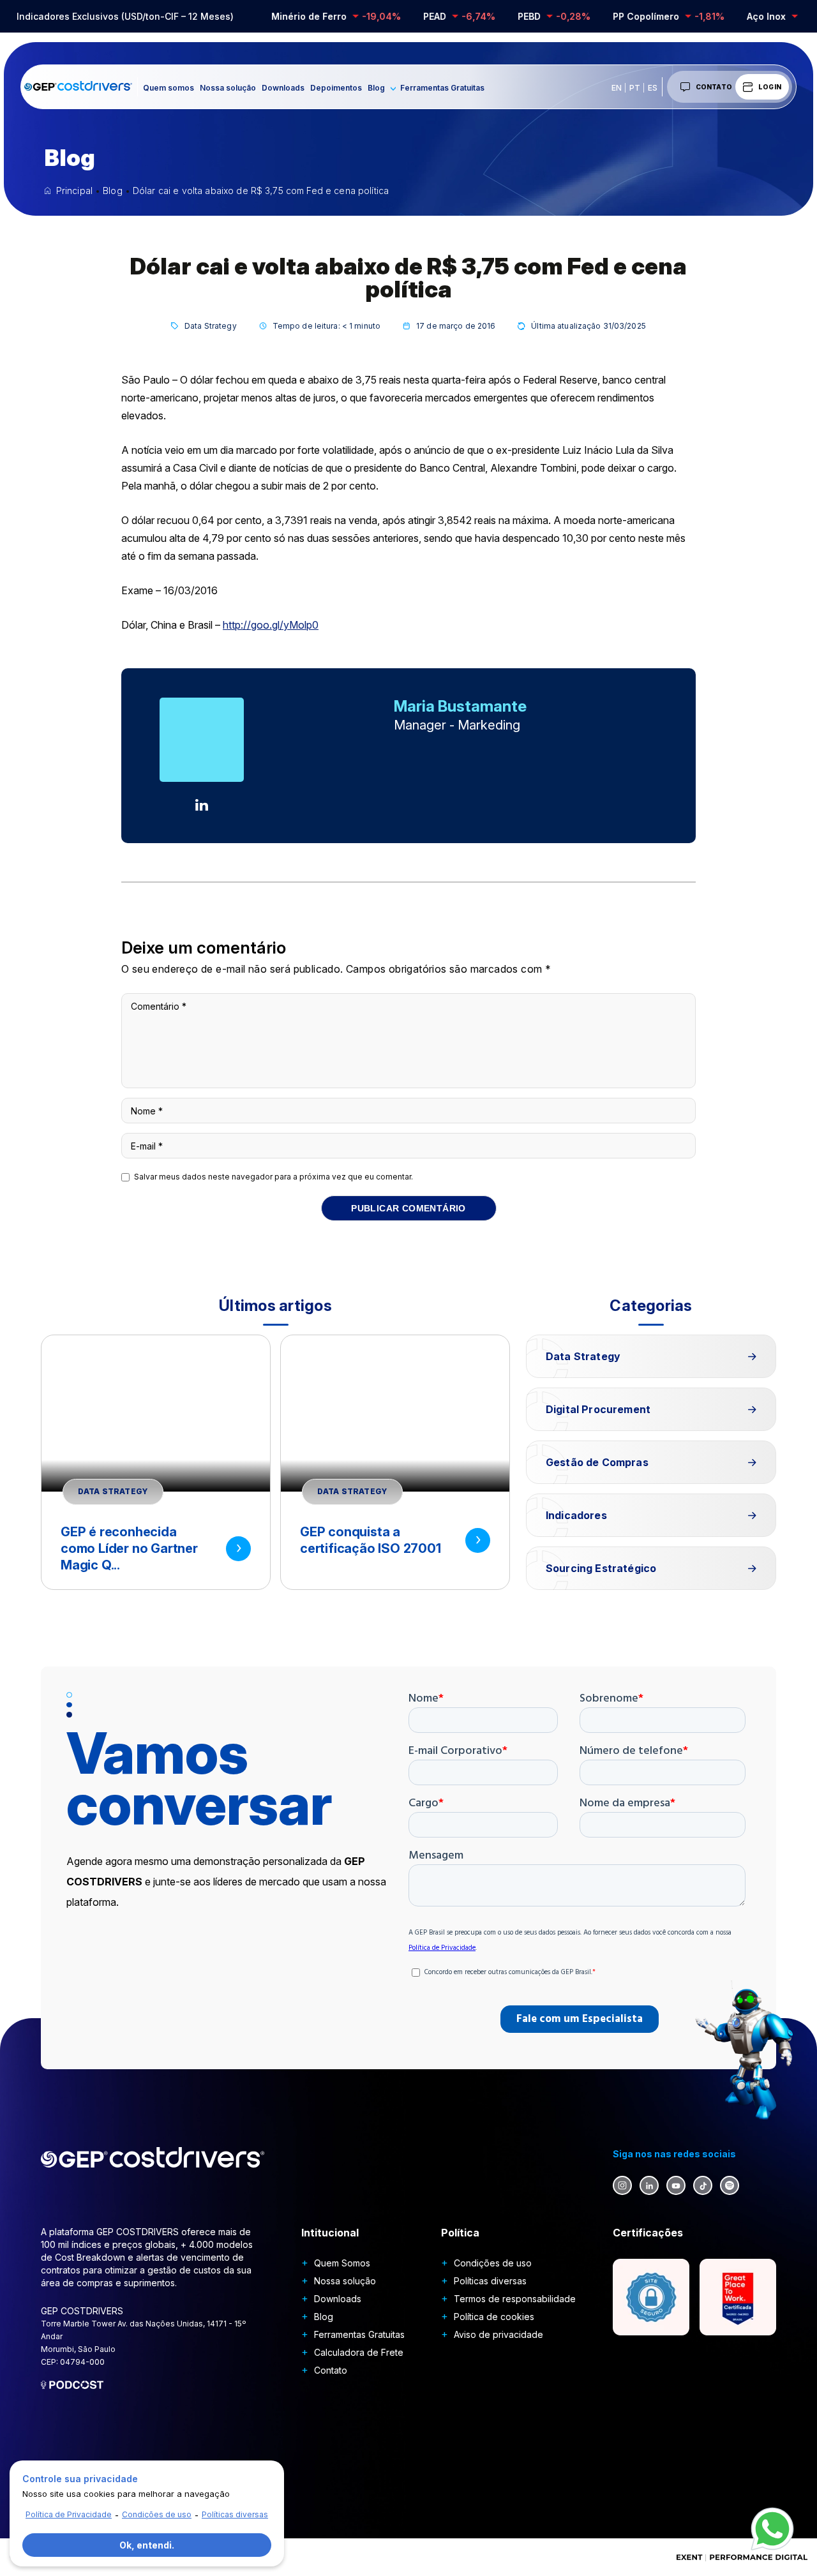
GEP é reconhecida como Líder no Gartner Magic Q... (129, 1548)
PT (635, 88)
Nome (147, 1111)
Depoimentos (336, 88)
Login (770, 87)
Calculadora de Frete (359, 2352)
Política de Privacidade (69, 2514)
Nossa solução (228, 88)
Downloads (283, 88)
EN (617, 88)
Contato (714, 87)
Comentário (159, 1006)
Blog (376, 88)
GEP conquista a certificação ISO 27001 (371, 1540)
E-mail (147, 1146)
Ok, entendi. (147, 2545)
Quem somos (169, 88)
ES (653, 88)
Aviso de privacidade (498, 2334)
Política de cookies (494, 2317)
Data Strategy (211, 326)
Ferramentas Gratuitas (442, 88)
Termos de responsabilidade (515, 2299)
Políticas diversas (490, 2281)
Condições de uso (493, 2263)
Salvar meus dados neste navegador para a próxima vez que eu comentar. (274, 1177)
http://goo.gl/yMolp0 (271, 625)
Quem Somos (342, 2263)
